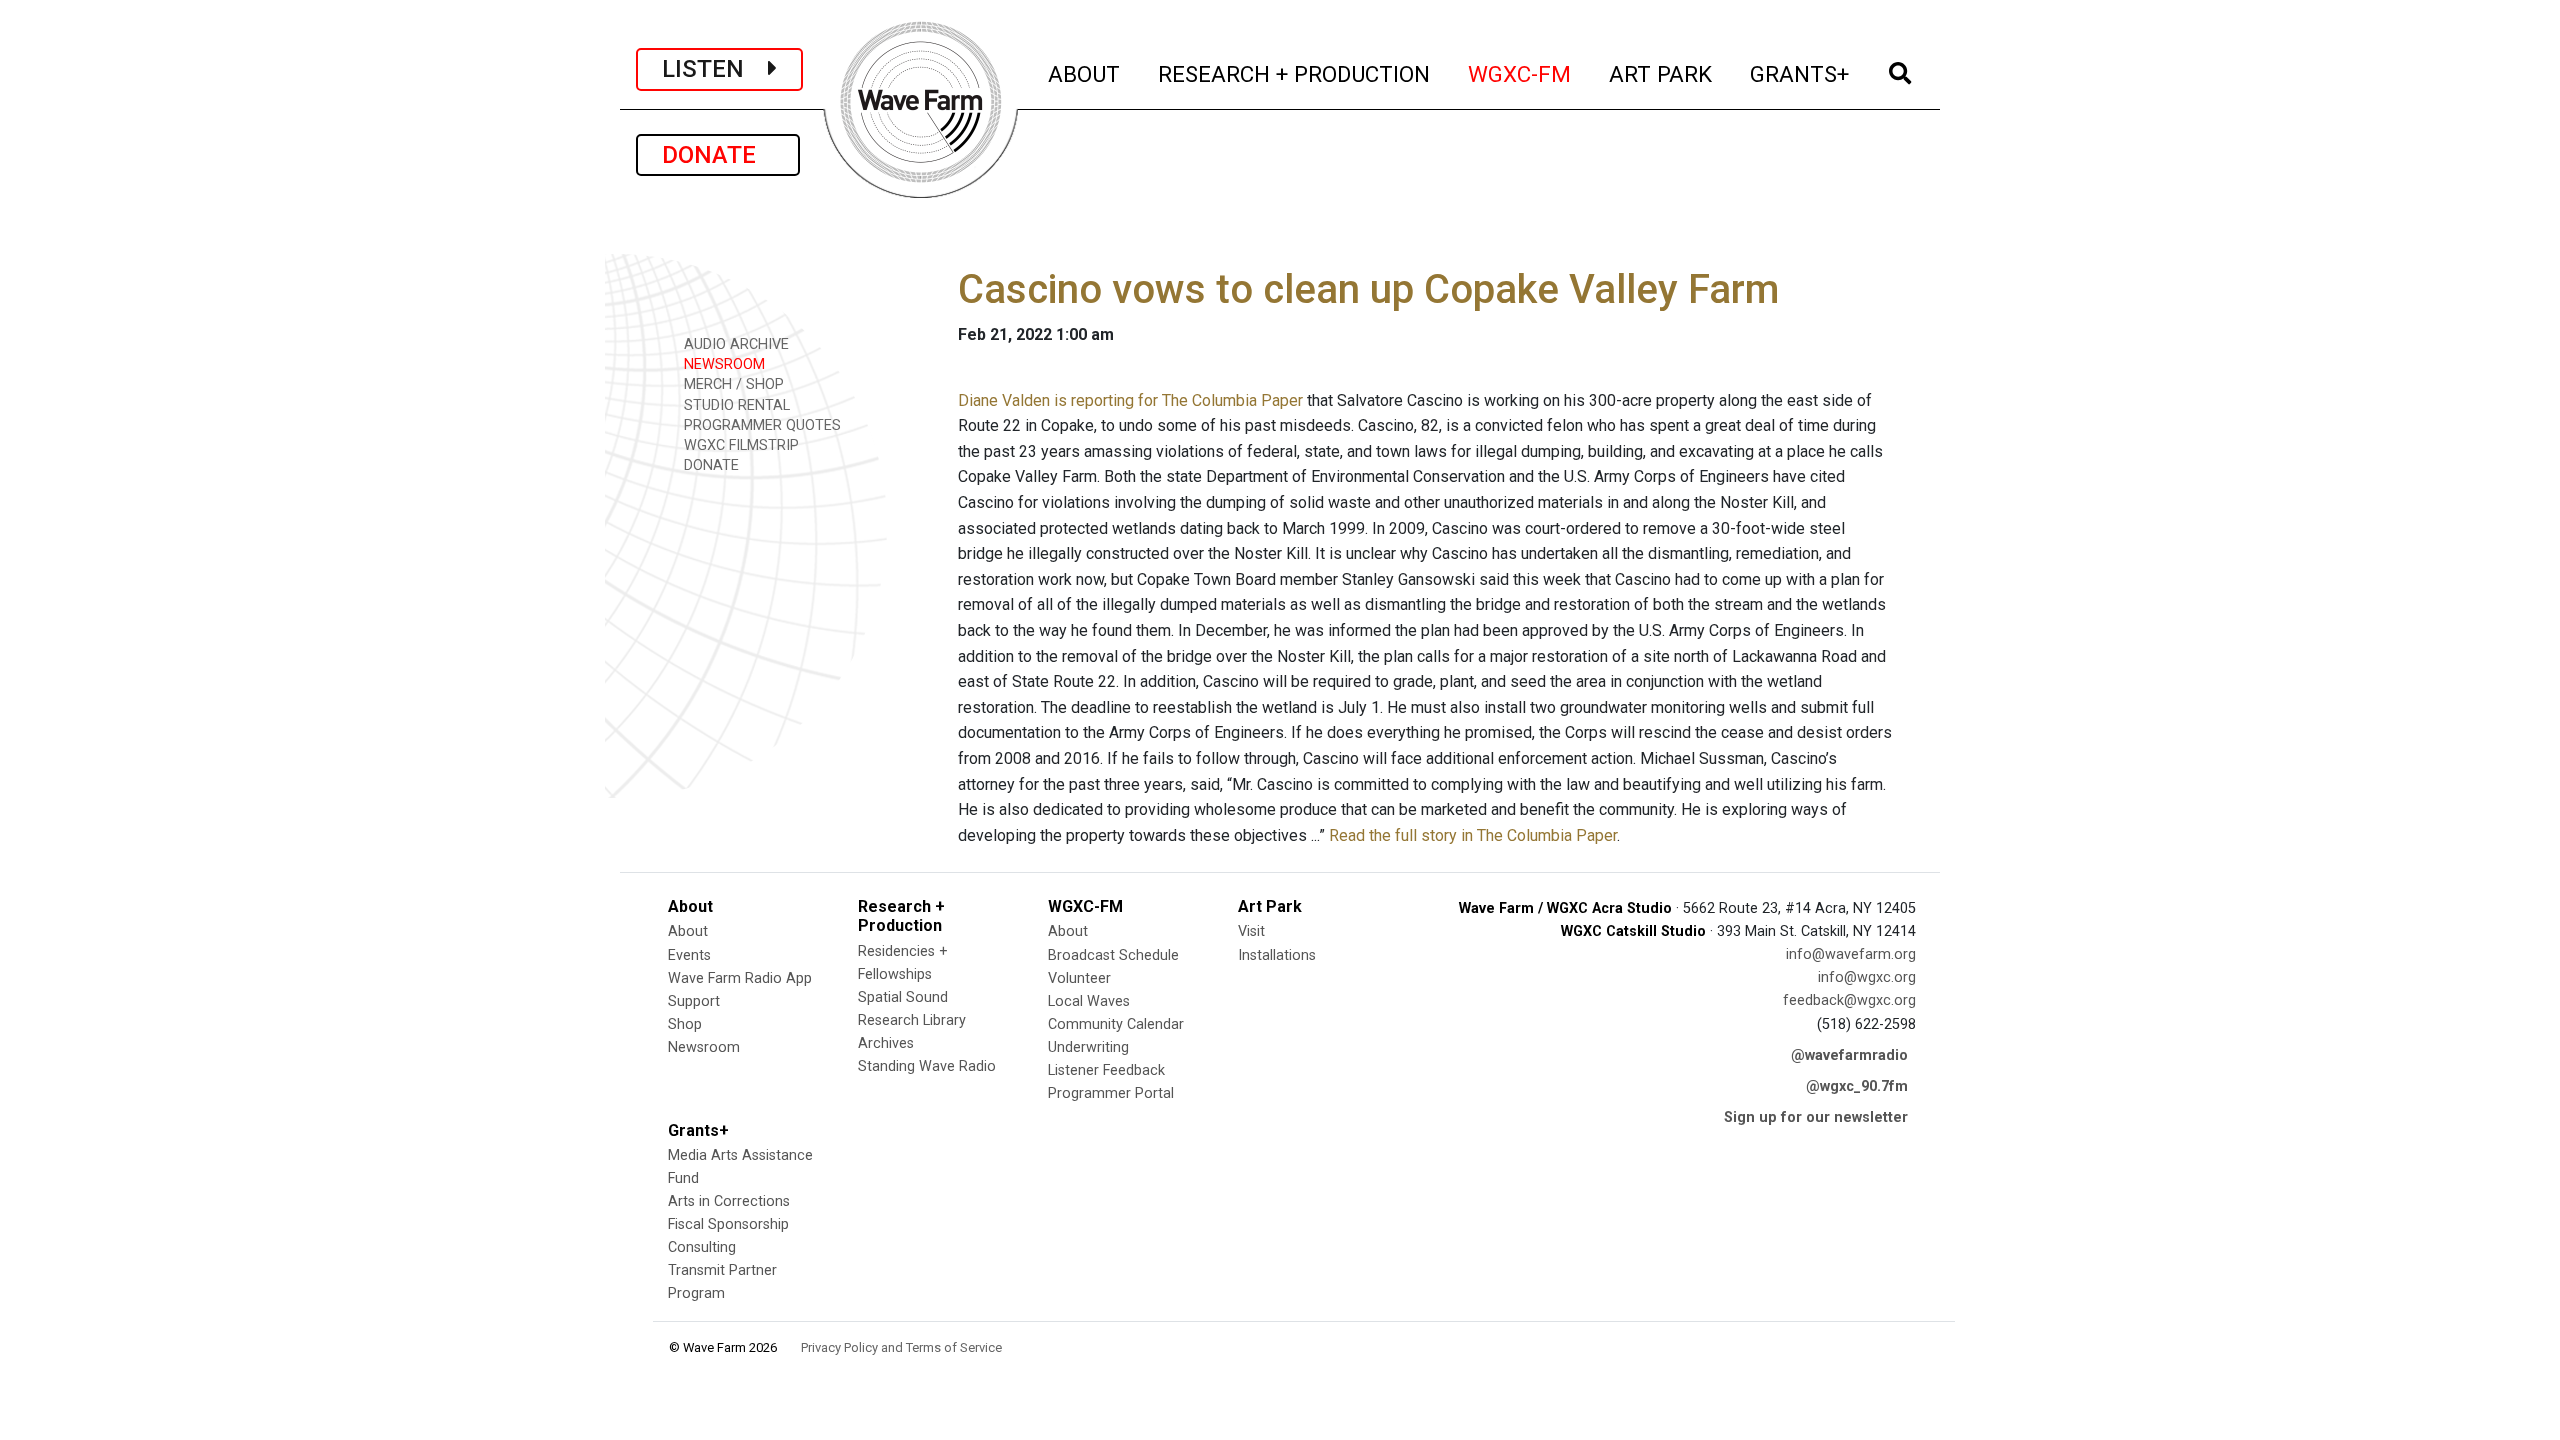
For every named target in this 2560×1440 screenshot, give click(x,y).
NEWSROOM (722, 364)
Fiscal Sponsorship (728, 1224)
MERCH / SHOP (732, 384)
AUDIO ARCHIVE (734, 344)
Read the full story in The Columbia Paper (1473, 835)
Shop (685, 1024)
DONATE (718, 155)
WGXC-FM (1520, 73)
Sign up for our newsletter (1816, 1117)
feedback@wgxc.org (1849, 1000)
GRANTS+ (1800, 73)
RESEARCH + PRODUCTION (1295, 73)
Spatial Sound (903, 997)
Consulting (702, 1247)
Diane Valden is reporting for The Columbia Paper (1130, 400)
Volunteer (1079, 978)
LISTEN (715, 69)
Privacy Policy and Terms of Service (901, 1347)
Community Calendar (1116, 1024)
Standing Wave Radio (927, 1066)
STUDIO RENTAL (735, 405)
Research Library (912, 1020)
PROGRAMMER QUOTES (760, 425)
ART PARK (1661, 73)
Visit (1251, 931)
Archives (886, 1043)
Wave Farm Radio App (740, 978)
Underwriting (1088, 1047)
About (688, 931)
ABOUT (1085, 73)
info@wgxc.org (1867, 977)
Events (689, 955)
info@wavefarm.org (1851, 954)
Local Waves (1089, 1001)
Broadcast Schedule (1113, 955)
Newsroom (704, 1047)
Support (694, 1001)
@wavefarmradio (1849, 1055)
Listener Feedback (1106, 1070)
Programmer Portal (1111, 1093)
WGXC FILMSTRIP (739, 445)
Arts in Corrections (729, 1201)
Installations (1277, 955)
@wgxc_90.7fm (1857, 1086)
